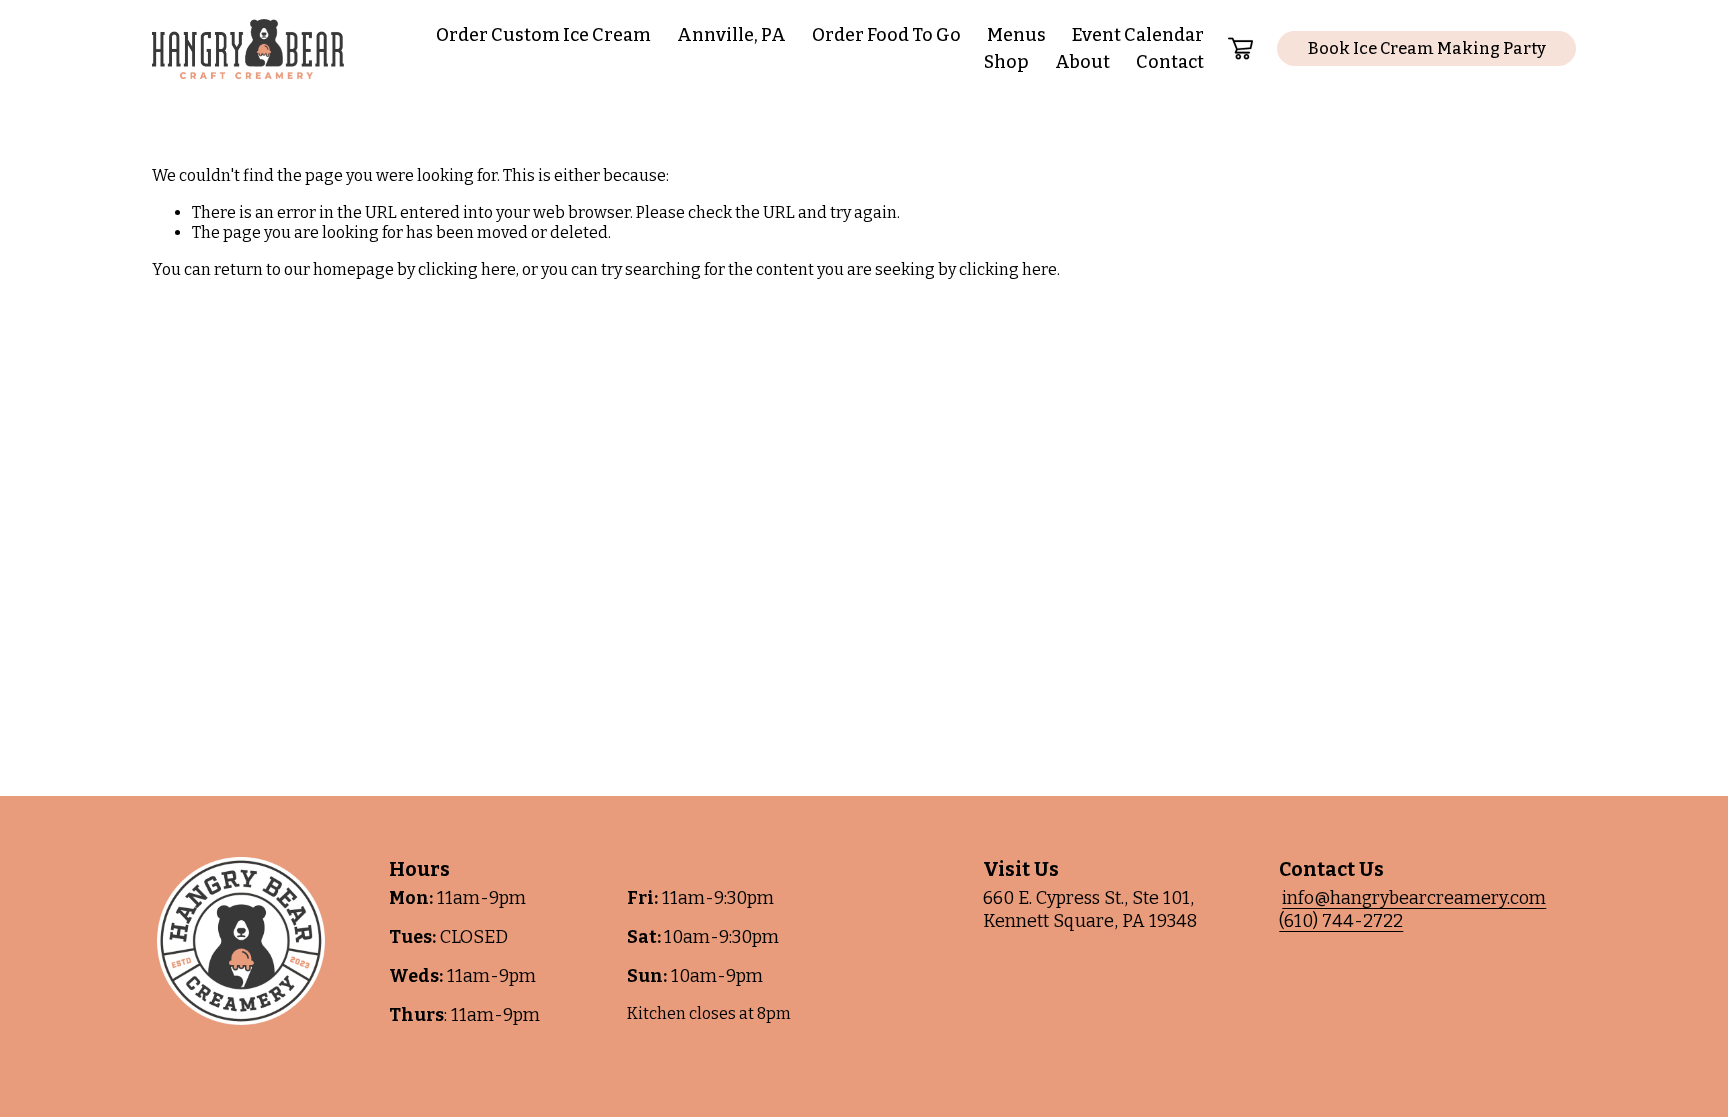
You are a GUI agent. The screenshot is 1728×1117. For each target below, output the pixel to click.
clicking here (467, 269)
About (1082, 62)
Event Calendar (1138, 35)
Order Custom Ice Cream (543, 35)
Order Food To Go (886, 35)
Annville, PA (731, 35)
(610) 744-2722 (1341, 921)
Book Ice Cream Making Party (1427, 48)
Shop (1006, 62)
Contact (1170, 62)
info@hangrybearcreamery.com (1414, 898)
